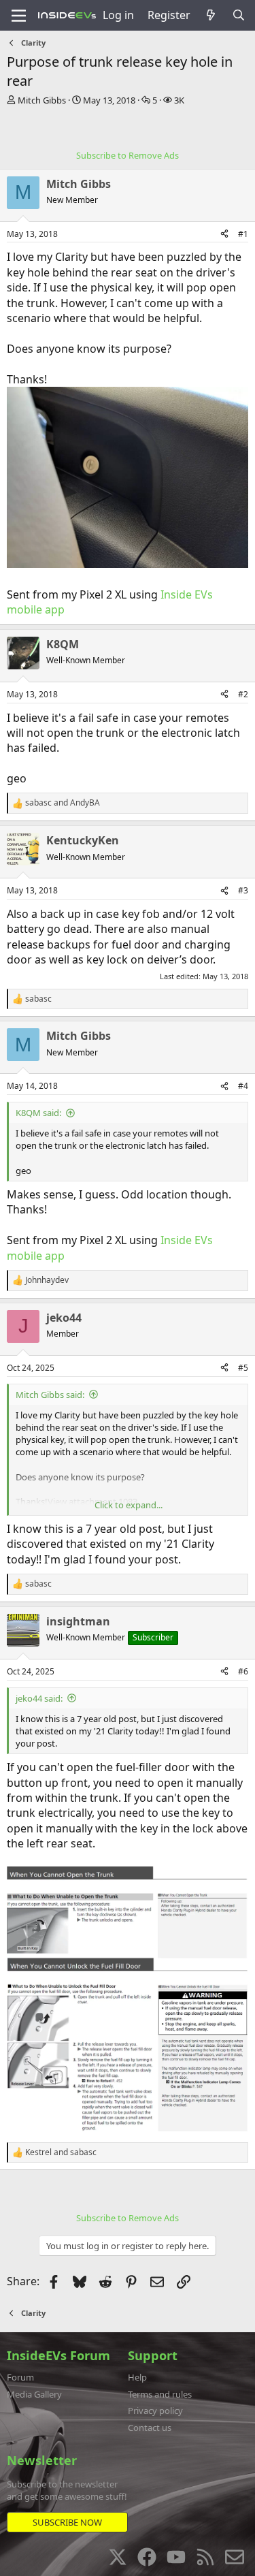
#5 (243, 1368)
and (63, 803)
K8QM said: (38, 1113)
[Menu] (19, 16)
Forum (20, 2377)
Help (137, 2377)
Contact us (150, 2428)
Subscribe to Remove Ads (128, 155)
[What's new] (211, 15)
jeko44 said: (39, 1698)
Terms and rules (160, 2394)
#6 (243, 1671)
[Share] (224, 235)
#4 (243, 1086)
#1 (243, 234)
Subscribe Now (67, 2522)
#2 (243, 694)
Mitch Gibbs (42, 100)
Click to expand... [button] (129, 1505)
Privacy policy (155, 2411)
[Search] (238, 15)
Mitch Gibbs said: (50, 1395)
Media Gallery (34, 2394)
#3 (243, 890)
